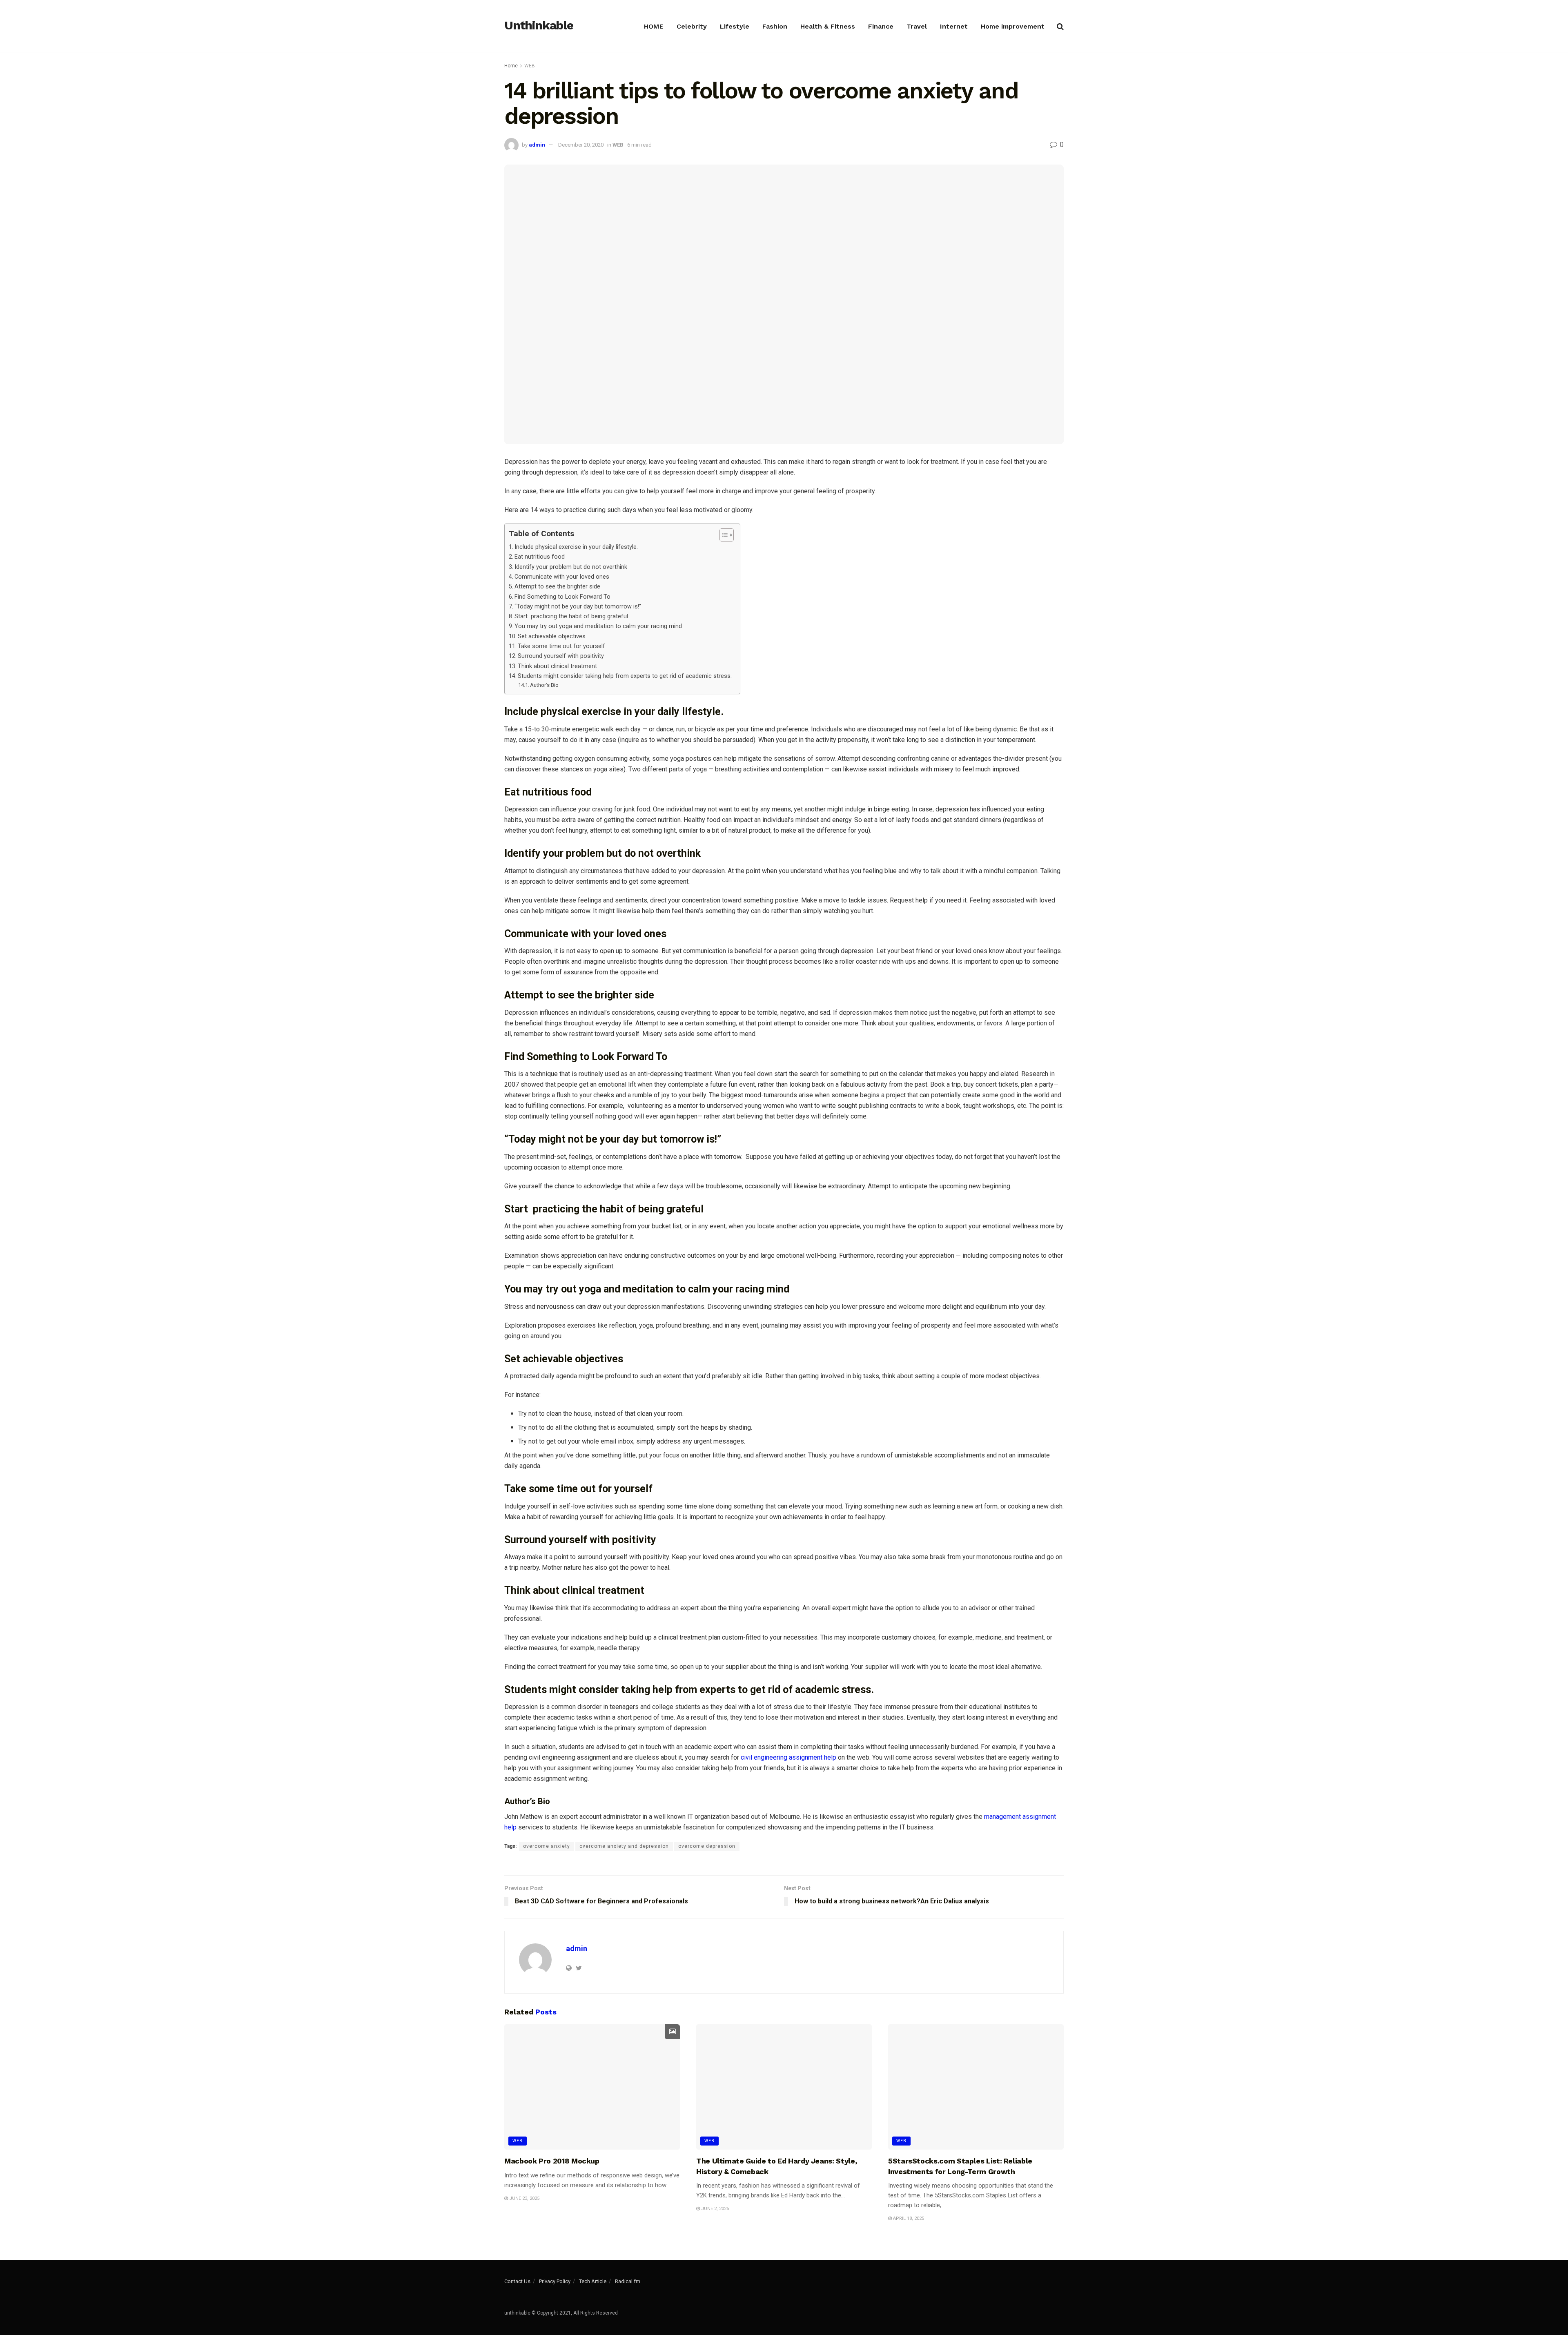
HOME (654, 26)
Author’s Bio (544, 685)
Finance (881, 26)
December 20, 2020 (581, 145)
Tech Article (593, 2281)
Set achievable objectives (552, 636)
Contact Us (517, 2281)
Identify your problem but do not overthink (571, 567)
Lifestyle (735, 26)
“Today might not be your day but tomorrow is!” (579, 607)
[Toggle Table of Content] (723, 535)
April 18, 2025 (908, 2218)
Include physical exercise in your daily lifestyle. (577, 547)
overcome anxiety (547, 1846)
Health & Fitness (828, 26)
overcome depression (707, 1846)
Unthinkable (539, 26)
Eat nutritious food (540, 557)
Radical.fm (628, 2281)
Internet (954, 26)
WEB (530, 66)
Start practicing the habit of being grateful (572, 616)
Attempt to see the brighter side (557, 587)
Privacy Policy (555, 2281)
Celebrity (692, 26)
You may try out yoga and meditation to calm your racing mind (598, 626)
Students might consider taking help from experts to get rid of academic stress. (625, 676)
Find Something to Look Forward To (562, 597)
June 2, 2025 (714, 2209)
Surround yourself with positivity (562, 656)
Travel (917, 26)
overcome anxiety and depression (624, 1846)
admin (537, 145)
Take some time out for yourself (561, 646)
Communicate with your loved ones (562, 577)
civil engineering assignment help (788, 1757)
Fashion (775, 26)
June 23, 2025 (524, 2198)
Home (511, 66)
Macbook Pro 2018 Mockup (552, 2161)
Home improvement (1013, 26)
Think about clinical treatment (558, 666)
